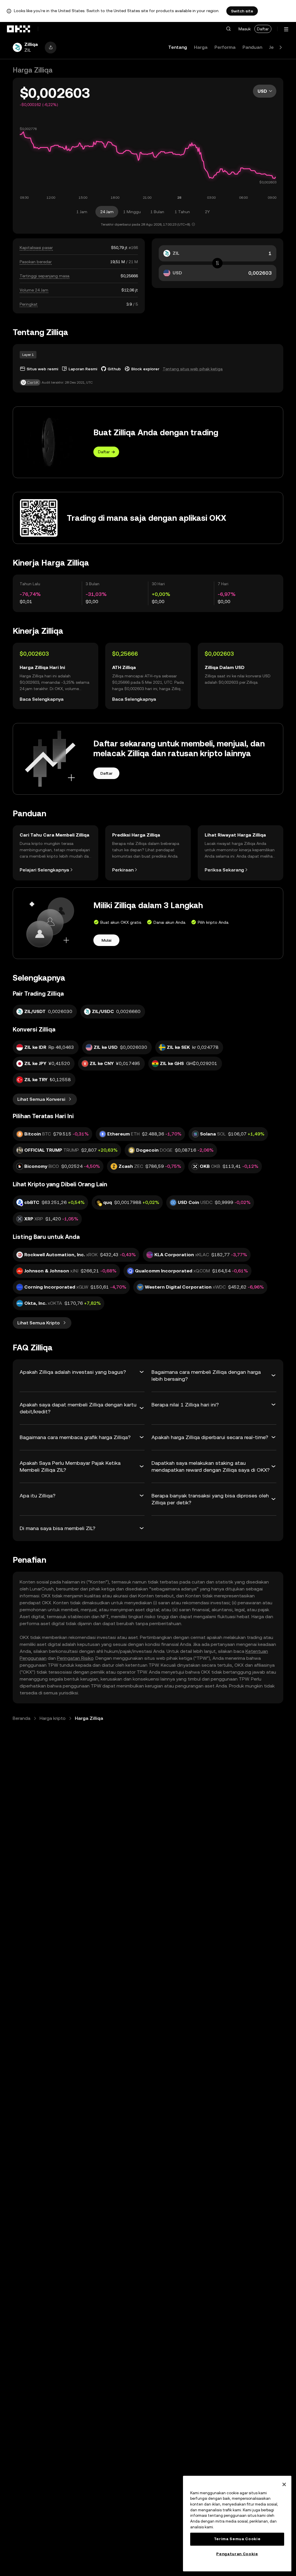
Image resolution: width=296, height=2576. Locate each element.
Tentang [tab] (178, 47)
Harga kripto (53, 1718)
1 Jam (82, 212)
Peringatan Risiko (75, 1658)
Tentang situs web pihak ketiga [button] (193, 369)
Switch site (242, 11)
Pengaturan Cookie (237, 2554)
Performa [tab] (225, 47)
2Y (207, 212)
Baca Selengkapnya (42, 699)
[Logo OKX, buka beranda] (19, 29)
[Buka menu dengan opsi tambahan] (286, 29)
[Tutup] (284, 2484)
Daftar (263, 29)
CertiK (33, 382)
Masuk (245, 29)
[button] (228, 29)
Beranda (22, 1718)
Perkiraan (123, 870)
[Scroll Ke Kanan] (281, 47)
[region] (237, 2524)
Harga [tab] (201, 47)
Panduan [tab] (252, 47)
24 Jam (107, 212)
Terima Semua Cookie (237, 2539)
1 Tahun (182, 212)
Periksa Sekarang (224, 870)
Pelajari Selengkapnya (44, 870)
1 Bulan (157, 212)
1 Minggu (132, 212)
